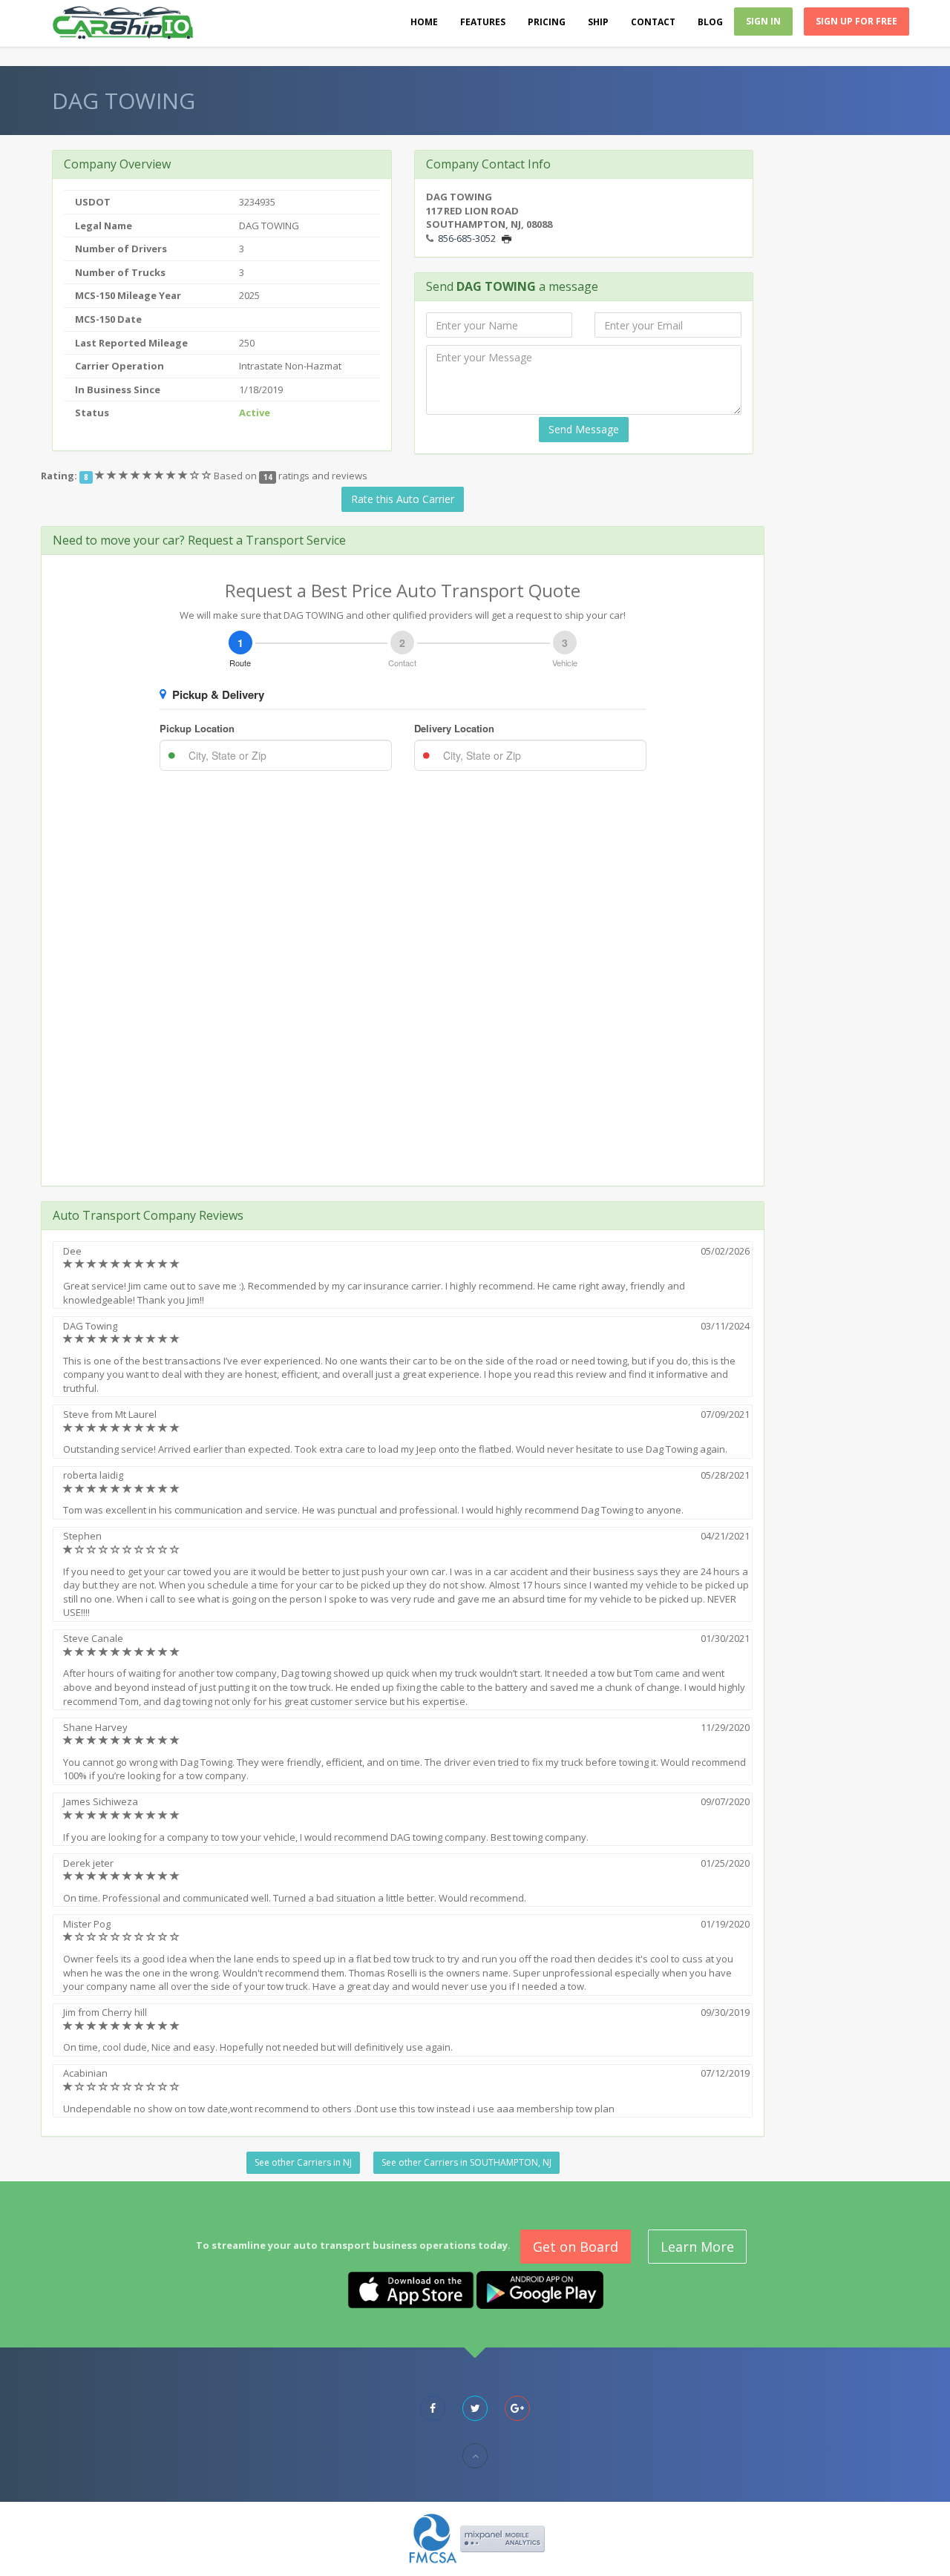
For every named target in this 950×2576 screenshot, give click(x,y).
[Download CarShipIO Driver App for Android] (540, 2289)
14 (268, 477)
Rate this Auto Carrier (403, 499)
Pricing (547, 22)
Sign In (763, 21)
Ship (598, 22)
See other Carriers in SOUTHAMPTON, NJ (466, 2162)
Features (483, 22)
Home (424, 22)
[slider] (154, 476)
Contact (653, 22)
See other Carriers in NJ (303, 2162)
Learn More (697, 2247)
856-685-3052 (467, 238)
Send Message (584, 429)
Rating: (59, 476)
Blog (710, 22)
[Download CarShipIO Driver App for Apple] (411, 2289)
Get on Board (576, 2247)
